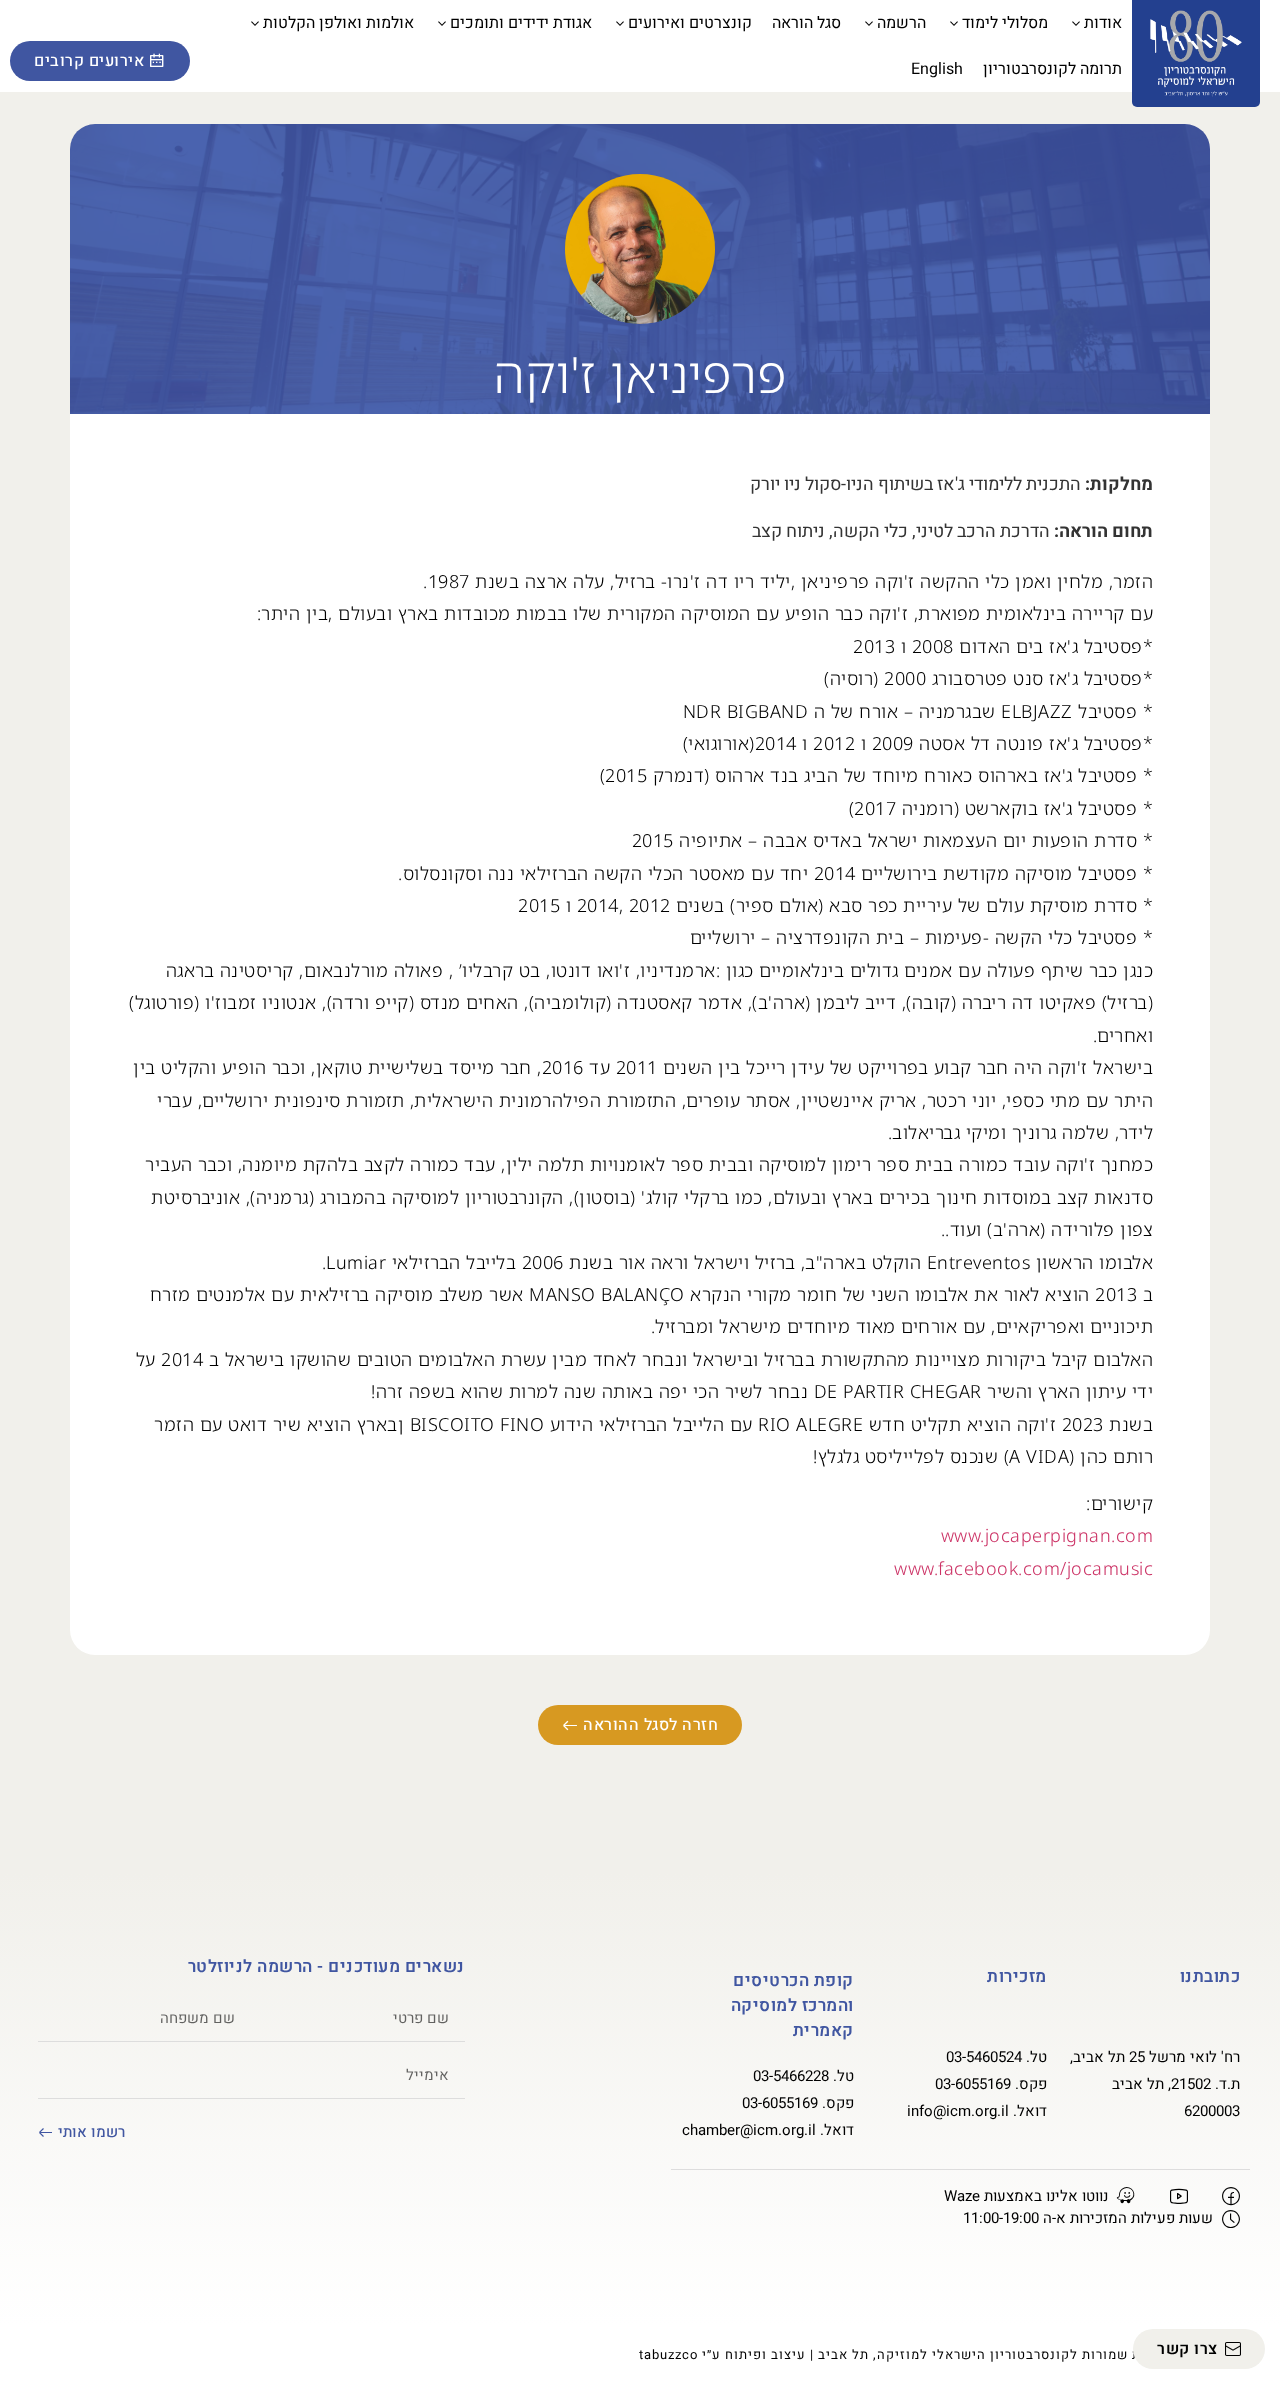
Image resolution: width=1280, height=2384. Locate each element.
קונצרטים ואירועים (690, 23)
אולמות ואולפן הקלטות (338, 23)
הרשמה (901, 23)
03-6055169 (973, 2084)
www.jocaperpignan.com (1047, 1535)
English (937, 69)
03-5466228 (791, 2076)
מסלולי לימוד (1005, 23)
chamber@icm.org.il (749, 2130)
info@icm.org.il (958, 2111)
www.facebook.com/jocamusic (1023, 1568)
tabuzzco (668, 2354)
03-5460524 (984, 2057)
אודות (1103, 23)
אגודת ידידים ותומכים (521, 23)
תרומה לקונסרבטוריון (1052, 69)
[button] (35, 26)
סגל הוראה (806, 23)
